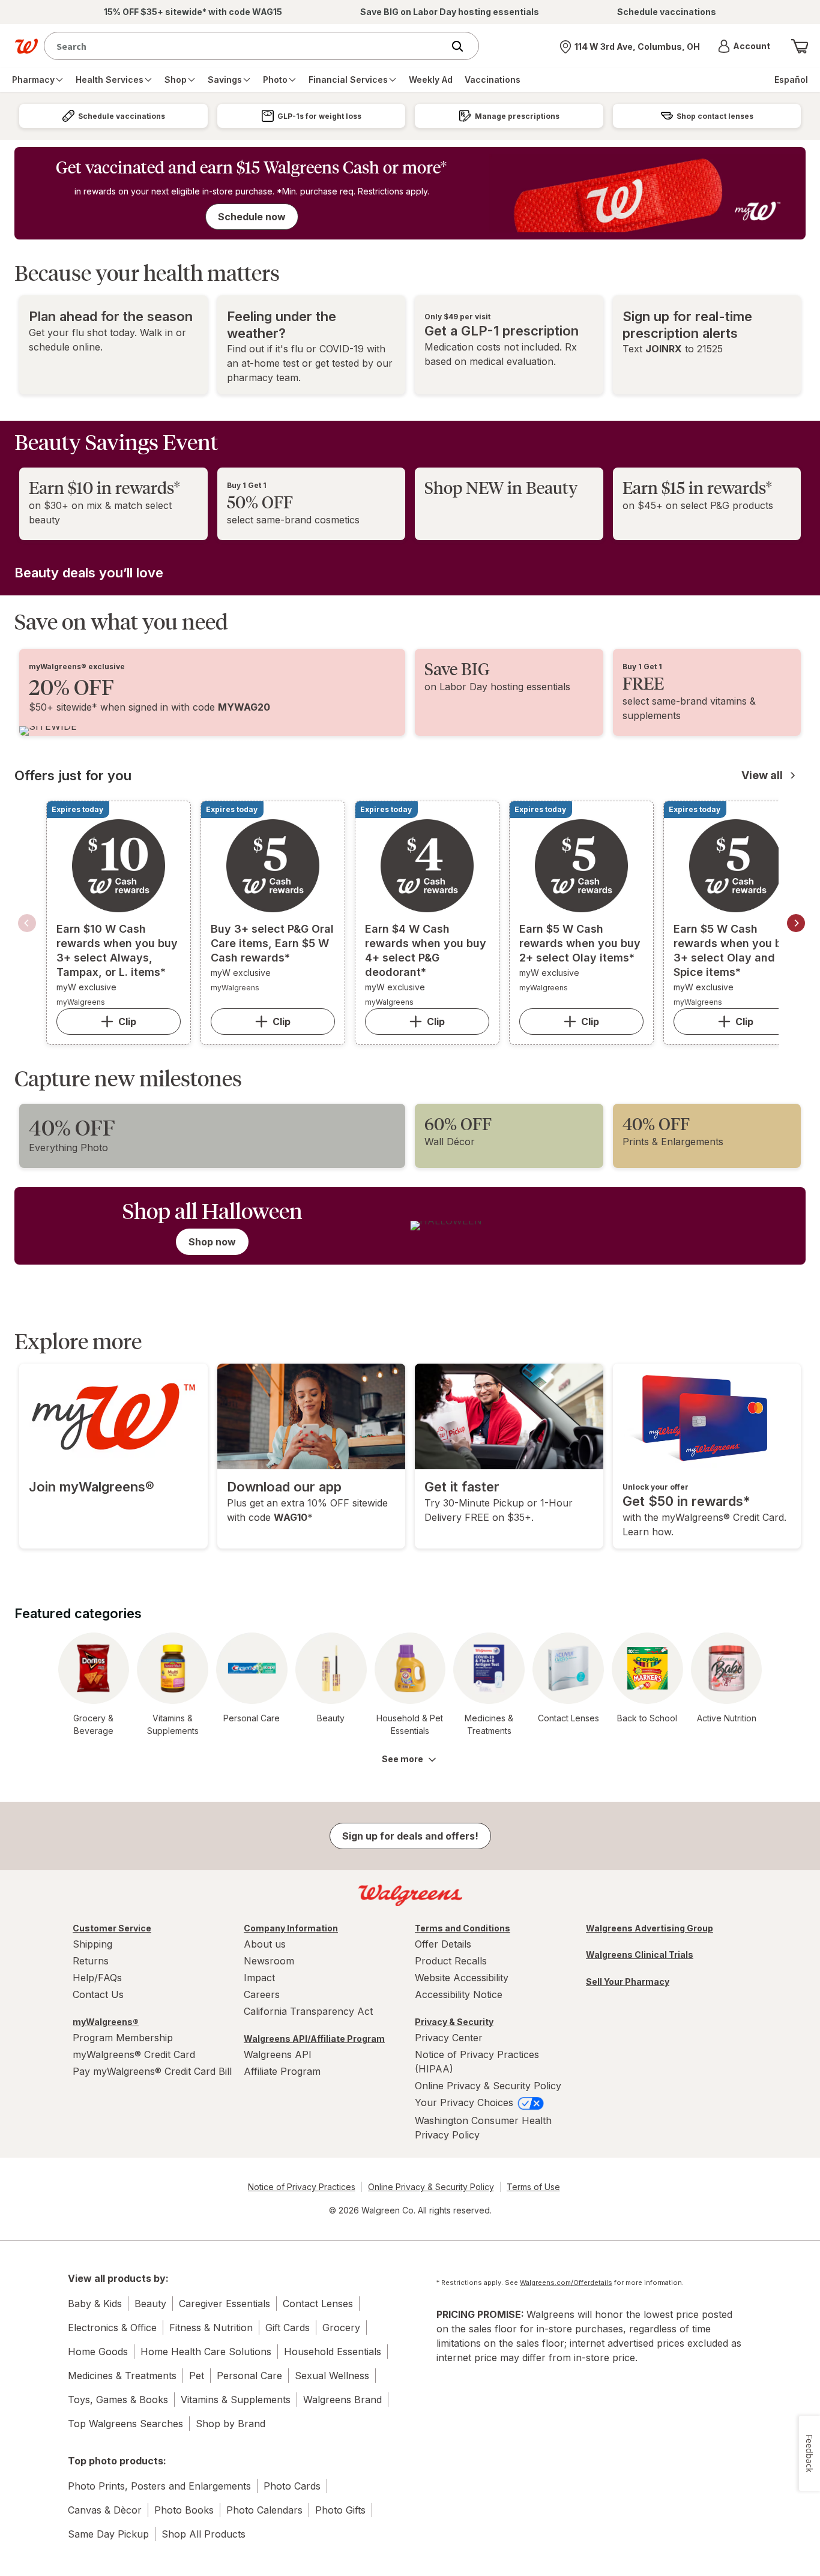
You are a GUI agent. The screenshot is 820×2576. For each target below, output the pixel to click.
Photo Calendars (264, 2510)
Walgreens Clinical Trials (640, 1955)
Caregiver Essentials (225, 2304)
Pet (197, 2376)
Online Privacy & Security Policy (488, 2086)
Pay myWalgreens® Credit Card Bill (152, 2071)
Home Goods (98, 2352)
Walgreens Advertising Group (650, 1928)
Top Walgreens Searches (125, 2424)
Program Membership (123, 2038)
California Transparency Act (308, 2011)
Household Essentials (333, 2352)
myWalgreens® (106, 2022)
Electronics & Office (112, 2328)
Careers (262, 1994)
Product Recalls (451, 1961)
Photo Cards (292, 2486)
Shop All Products (203, 2534)
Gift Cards (288, 2328)
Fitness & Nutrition (211, 2328)
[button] (744, 46)
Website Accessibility (462, 1978)
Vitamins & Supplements (236, 2400)
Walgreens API (278, 2054)
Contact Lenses (318, 2304)
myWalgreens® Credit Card (134, 2054)
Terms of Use (533, 2187)
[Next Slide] (796, 923)
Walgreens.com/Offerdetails (566, 2283)
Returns (91, 1961)
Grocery (341, 2328)
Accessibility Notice (459, 1994)
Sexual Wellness (332, 2376)
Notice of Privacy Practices (302, 2187)
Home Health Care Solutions (206, 2352)
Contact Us (98, 1994)
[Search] (463, 46)
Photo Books (184, 2510)
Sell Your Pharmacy (628, 1982)
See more (402, 1759)
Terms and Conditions (463, 1928)
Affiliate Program (282, 2071)
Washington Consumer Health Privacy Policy (483, 2128)
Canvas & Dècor (105, 2510)
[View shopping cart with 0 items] (800, 46)
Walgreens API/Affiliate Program (314, 2039)
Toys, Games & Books (118, 2400)
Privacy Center (449, 2038)
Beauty (150, 2304)
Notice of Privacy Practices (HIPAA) (477, 2062)
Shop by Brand (231, 2424)
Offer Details (443, 1944)
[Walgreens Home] (26, 46)
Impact (259, 1978)
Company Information (291, 1928)
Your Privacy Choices (466, 2102)
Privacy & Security (454, 2022)
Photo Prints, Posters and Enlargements (159, 2486)
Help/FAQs (97, 1978)
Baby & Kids (95, 2304)
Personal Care (249, 2376)
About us (265, 1944)
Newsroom (269, 1961)
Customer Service (112, 1928)
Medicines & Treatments (122, 2376)
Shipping (92, 1944)
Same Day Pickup (108, 2534)
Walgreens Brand (342, 2400)
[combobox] (246, 46)
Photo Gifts (340, 2510)
